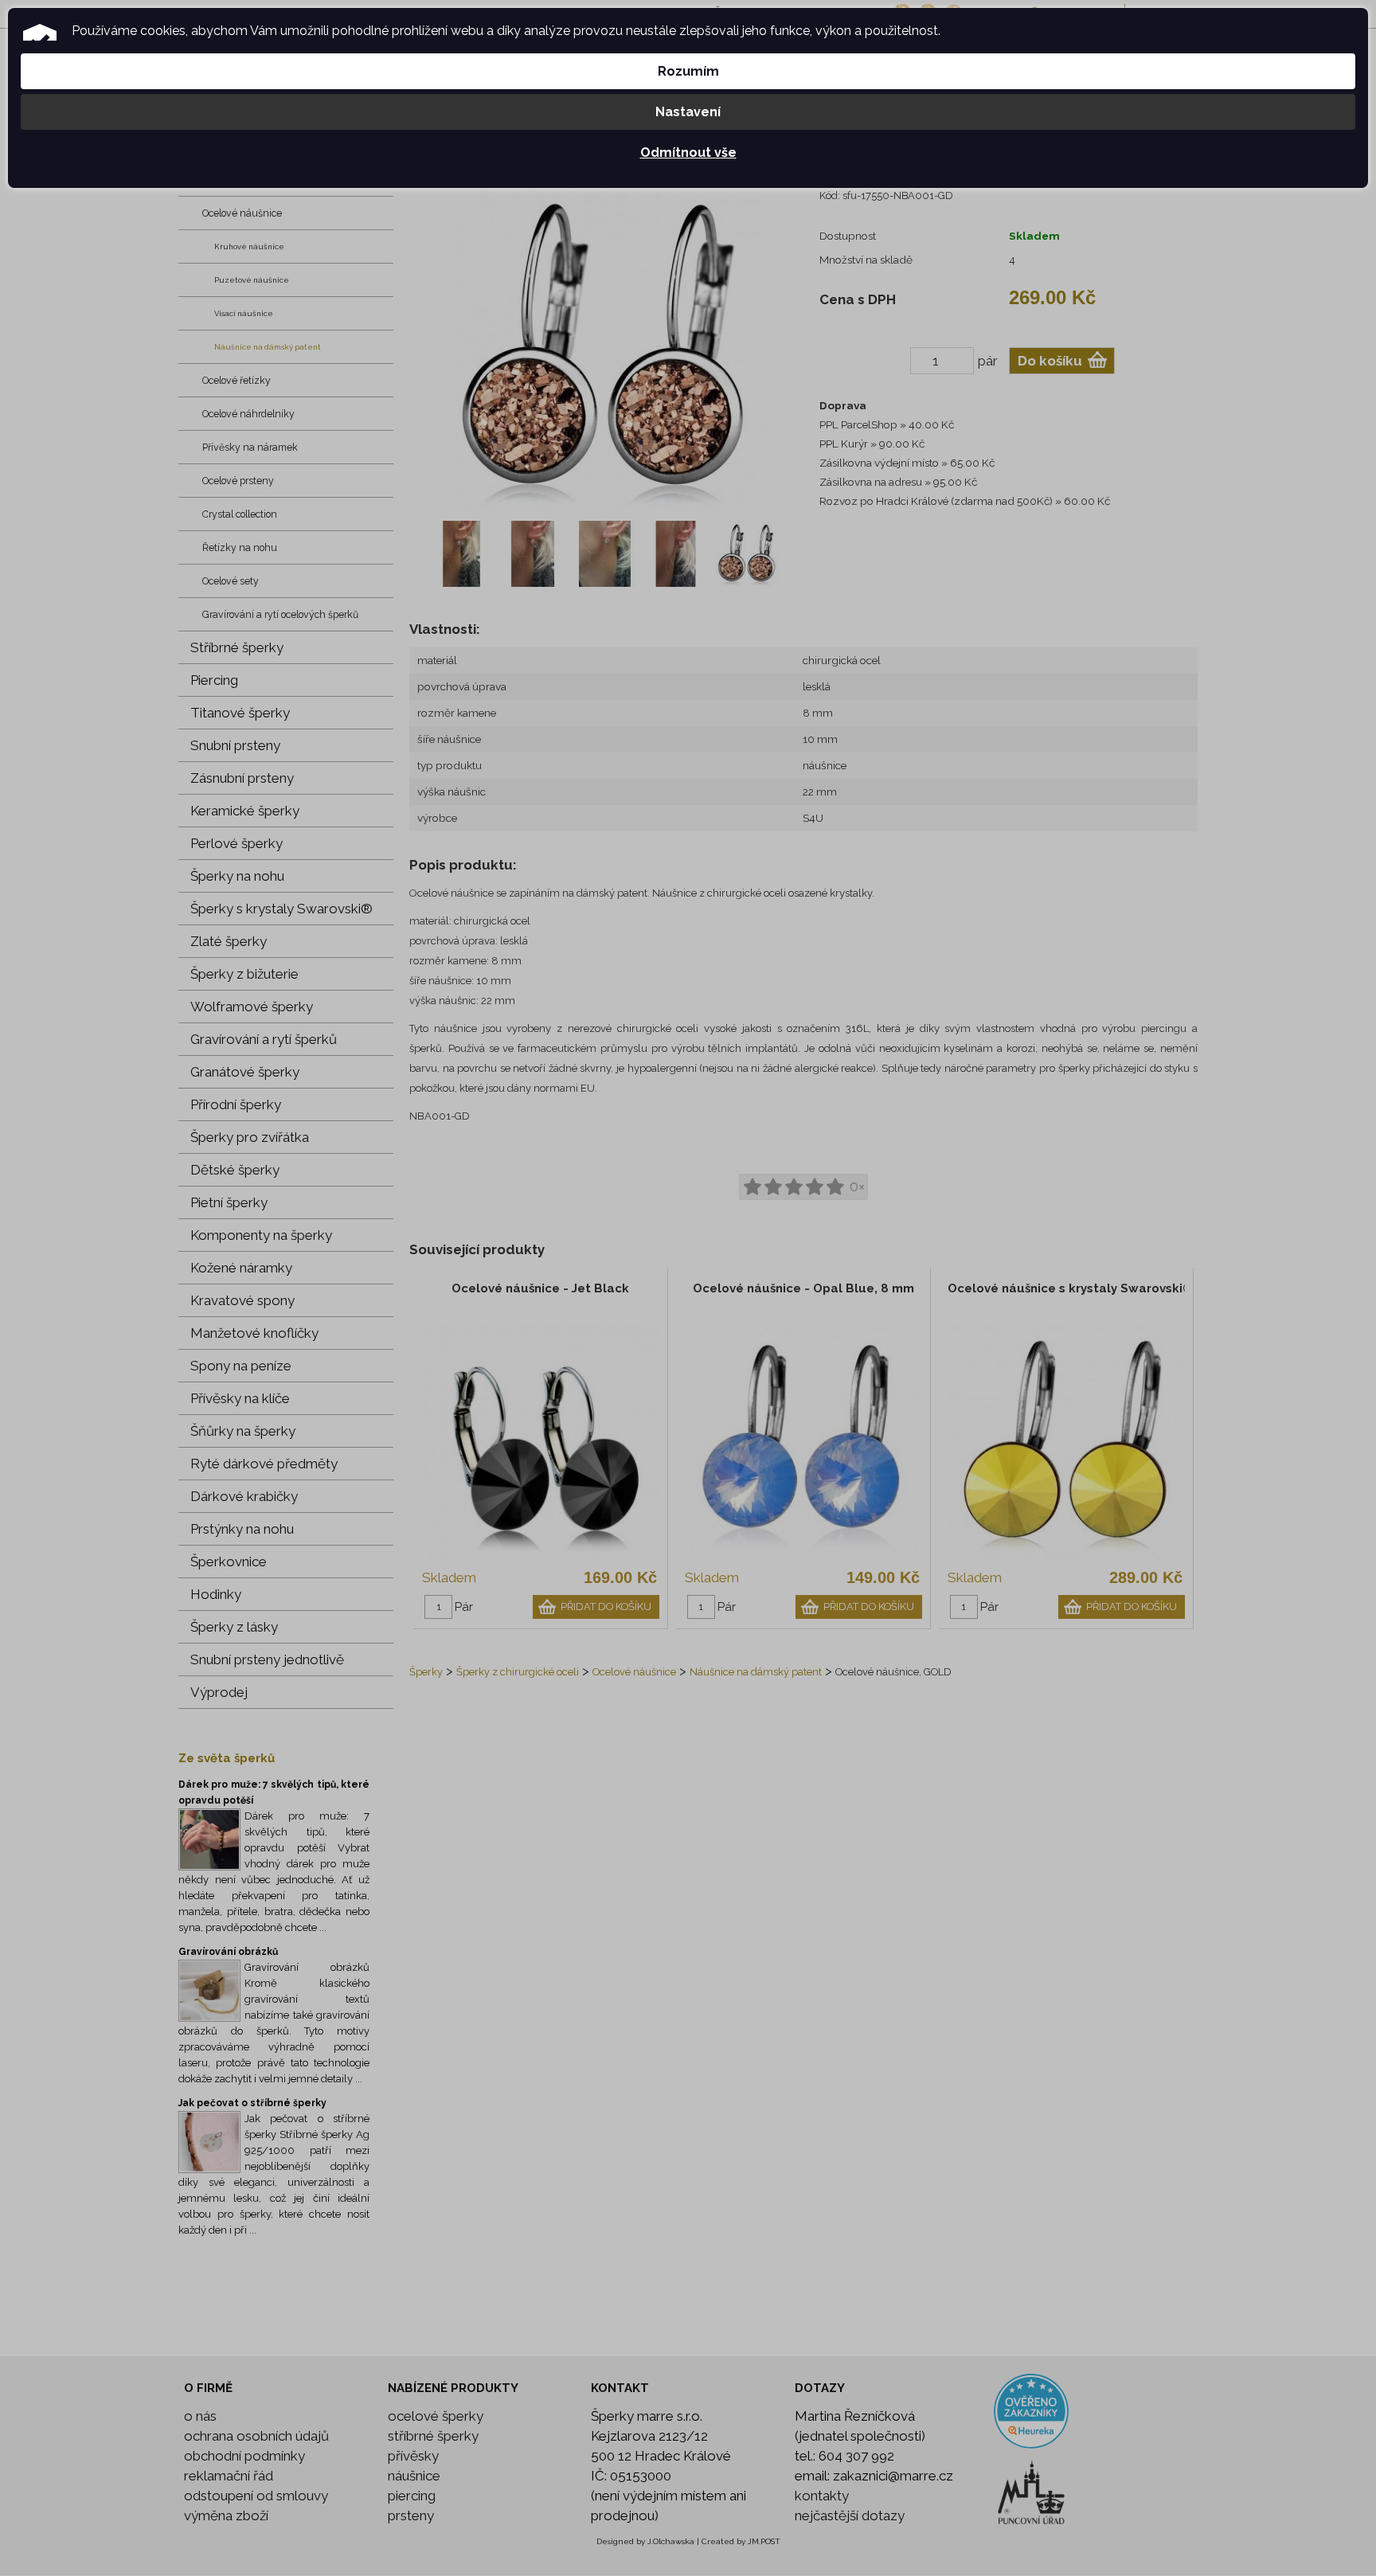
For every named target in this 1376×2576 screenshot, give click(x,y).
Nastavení (688, 112)
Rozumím (688, 71)
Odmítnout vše (688, 152)
